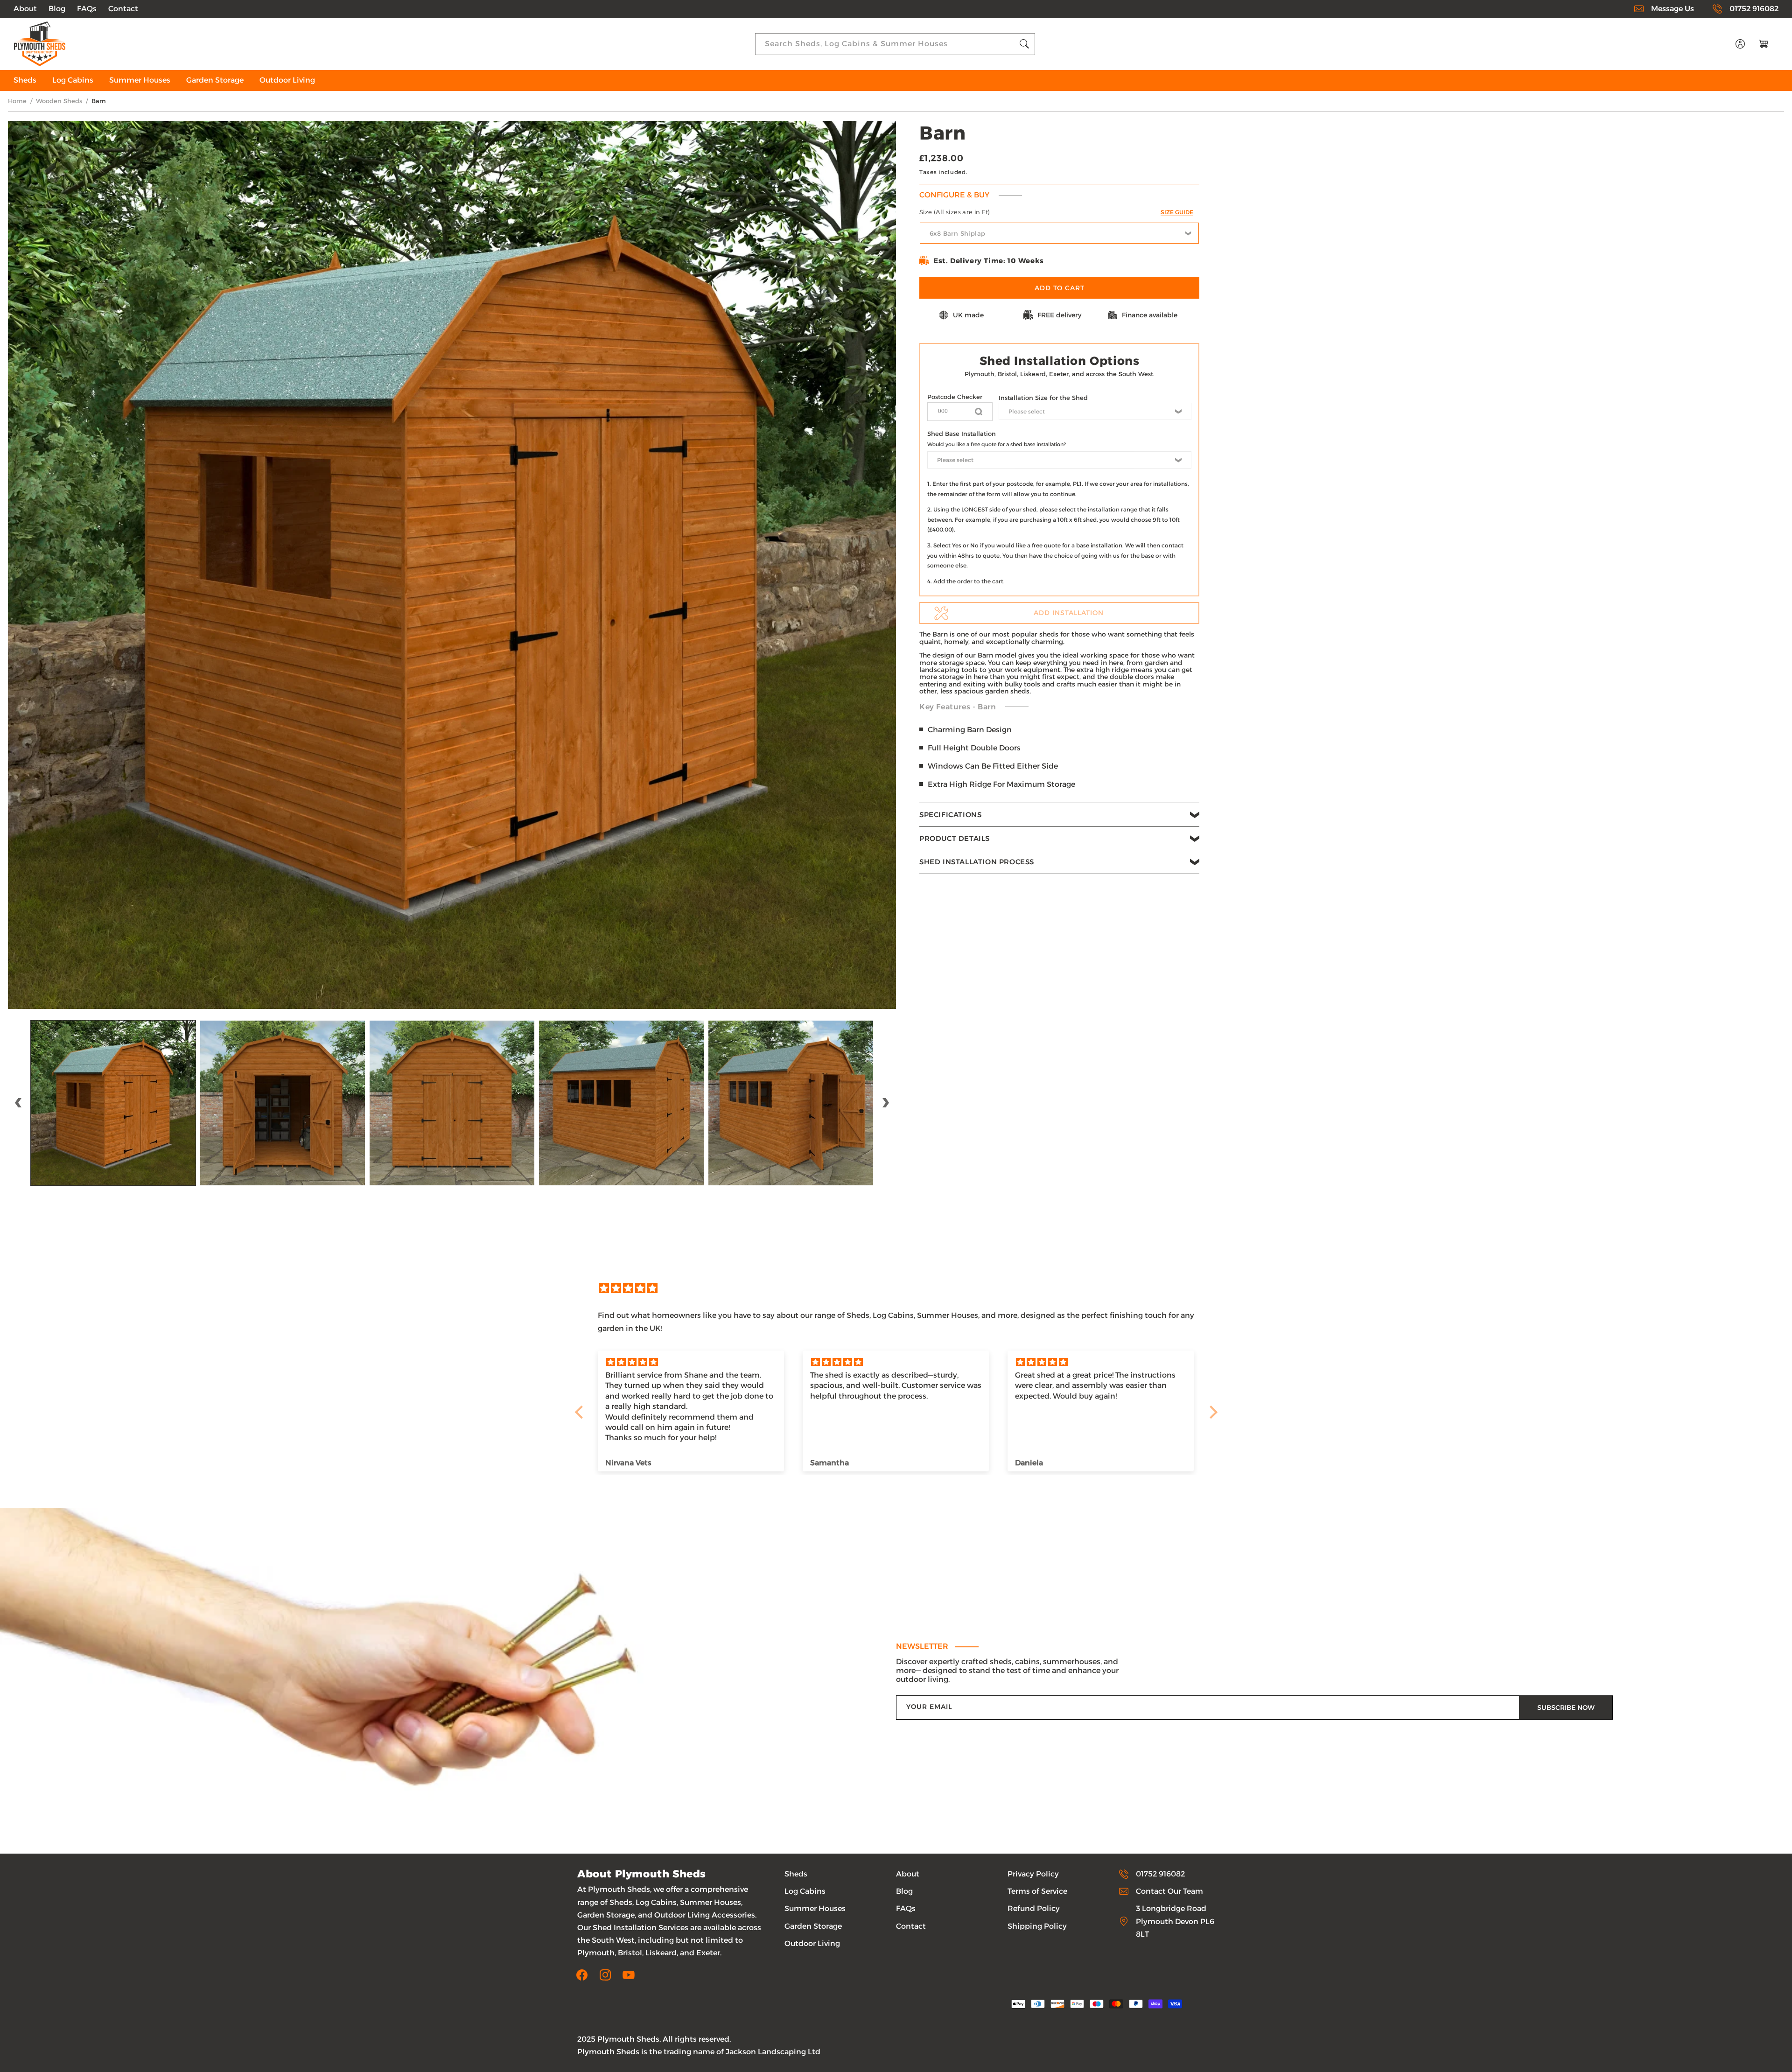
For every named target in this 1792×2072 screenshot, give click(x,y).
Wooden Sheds (59, 101)
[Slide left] (18, 1103)
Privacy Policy (1033, 1874)
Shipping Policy (1037, 1926)
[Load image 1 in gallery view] (113, 1103)
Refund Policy (1034, 1908)
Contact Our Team (1169, 1891)
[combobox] (895, 44)
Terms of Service (1037, 1891)
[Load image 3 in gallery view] (452, 1103)
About (25, 9)
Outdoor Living (812, 1943)
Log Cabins (805, 1891)
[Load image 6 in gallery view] (791, 1103)
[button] (1059, 815)
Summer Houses (815, 1908)
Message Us (1673, 9)
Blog (57, 9)
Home (17, 101)
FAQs (87, 9)
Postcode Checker (955, 397)
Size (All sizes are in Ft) (1056, 212)
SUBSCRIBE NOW (1566, 1708)
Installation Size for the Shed (1043, 398)
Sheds (796, 1874)
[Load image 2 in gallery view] (283, 1103)
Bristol (630, 1953)
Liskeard (661, 1953)
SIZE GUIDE (1177, 212)
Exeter (708, 1953)
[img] (901, 1288)
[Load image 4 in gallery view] (621, 1103)
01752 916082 (1754, 9)
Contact (123, 9)
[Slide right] (886, 1103)
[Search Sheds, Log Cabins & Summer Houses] (1024, 44)
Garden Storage (813, 1926)
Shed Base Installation (962, 434)
